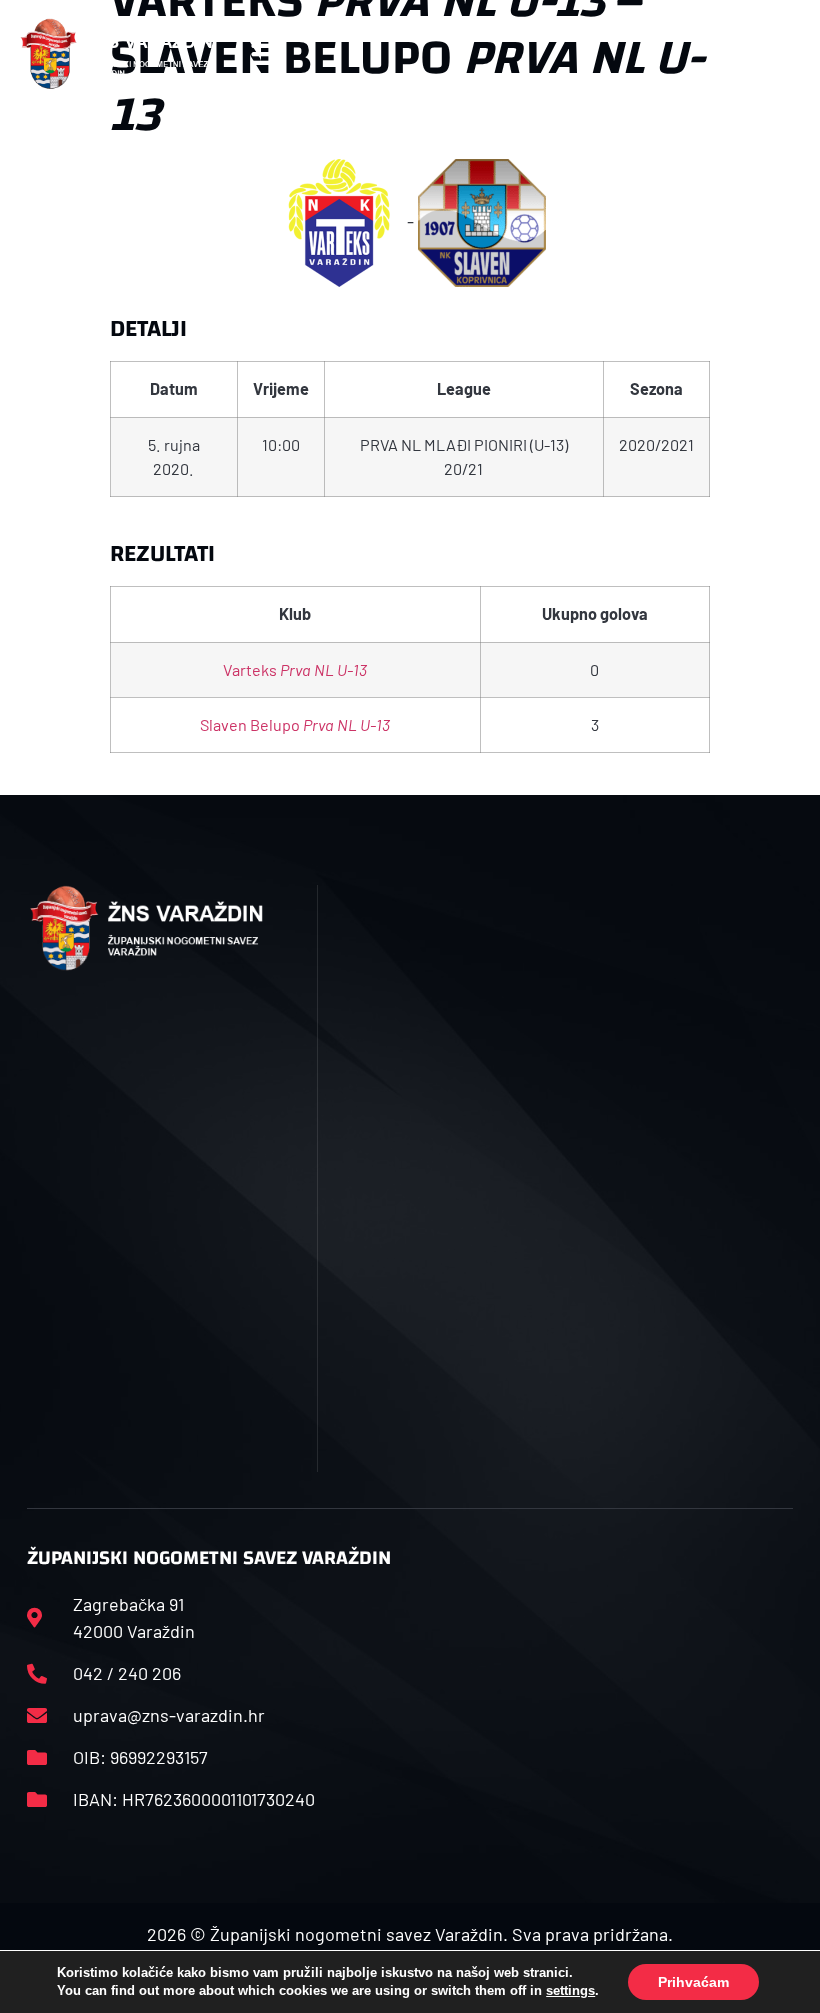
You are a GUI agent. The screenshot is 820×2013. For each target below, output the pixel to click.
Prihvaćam (693, 1982)
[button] (266, 53)
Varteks (295, 669)
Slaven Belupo (295, 724)
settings (570, 1990)
